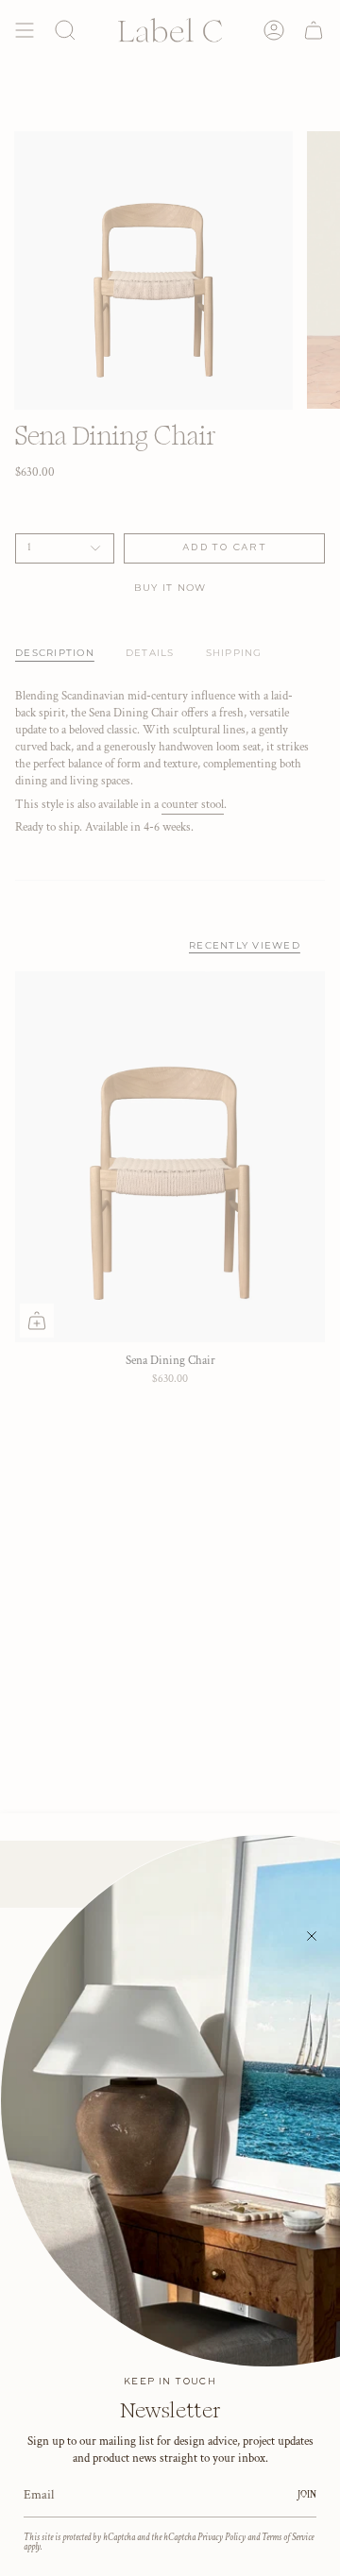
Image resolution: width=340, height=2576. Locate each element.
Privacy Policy (221, 2537)
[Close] (312, 1936)
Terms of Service (288, 2537)
